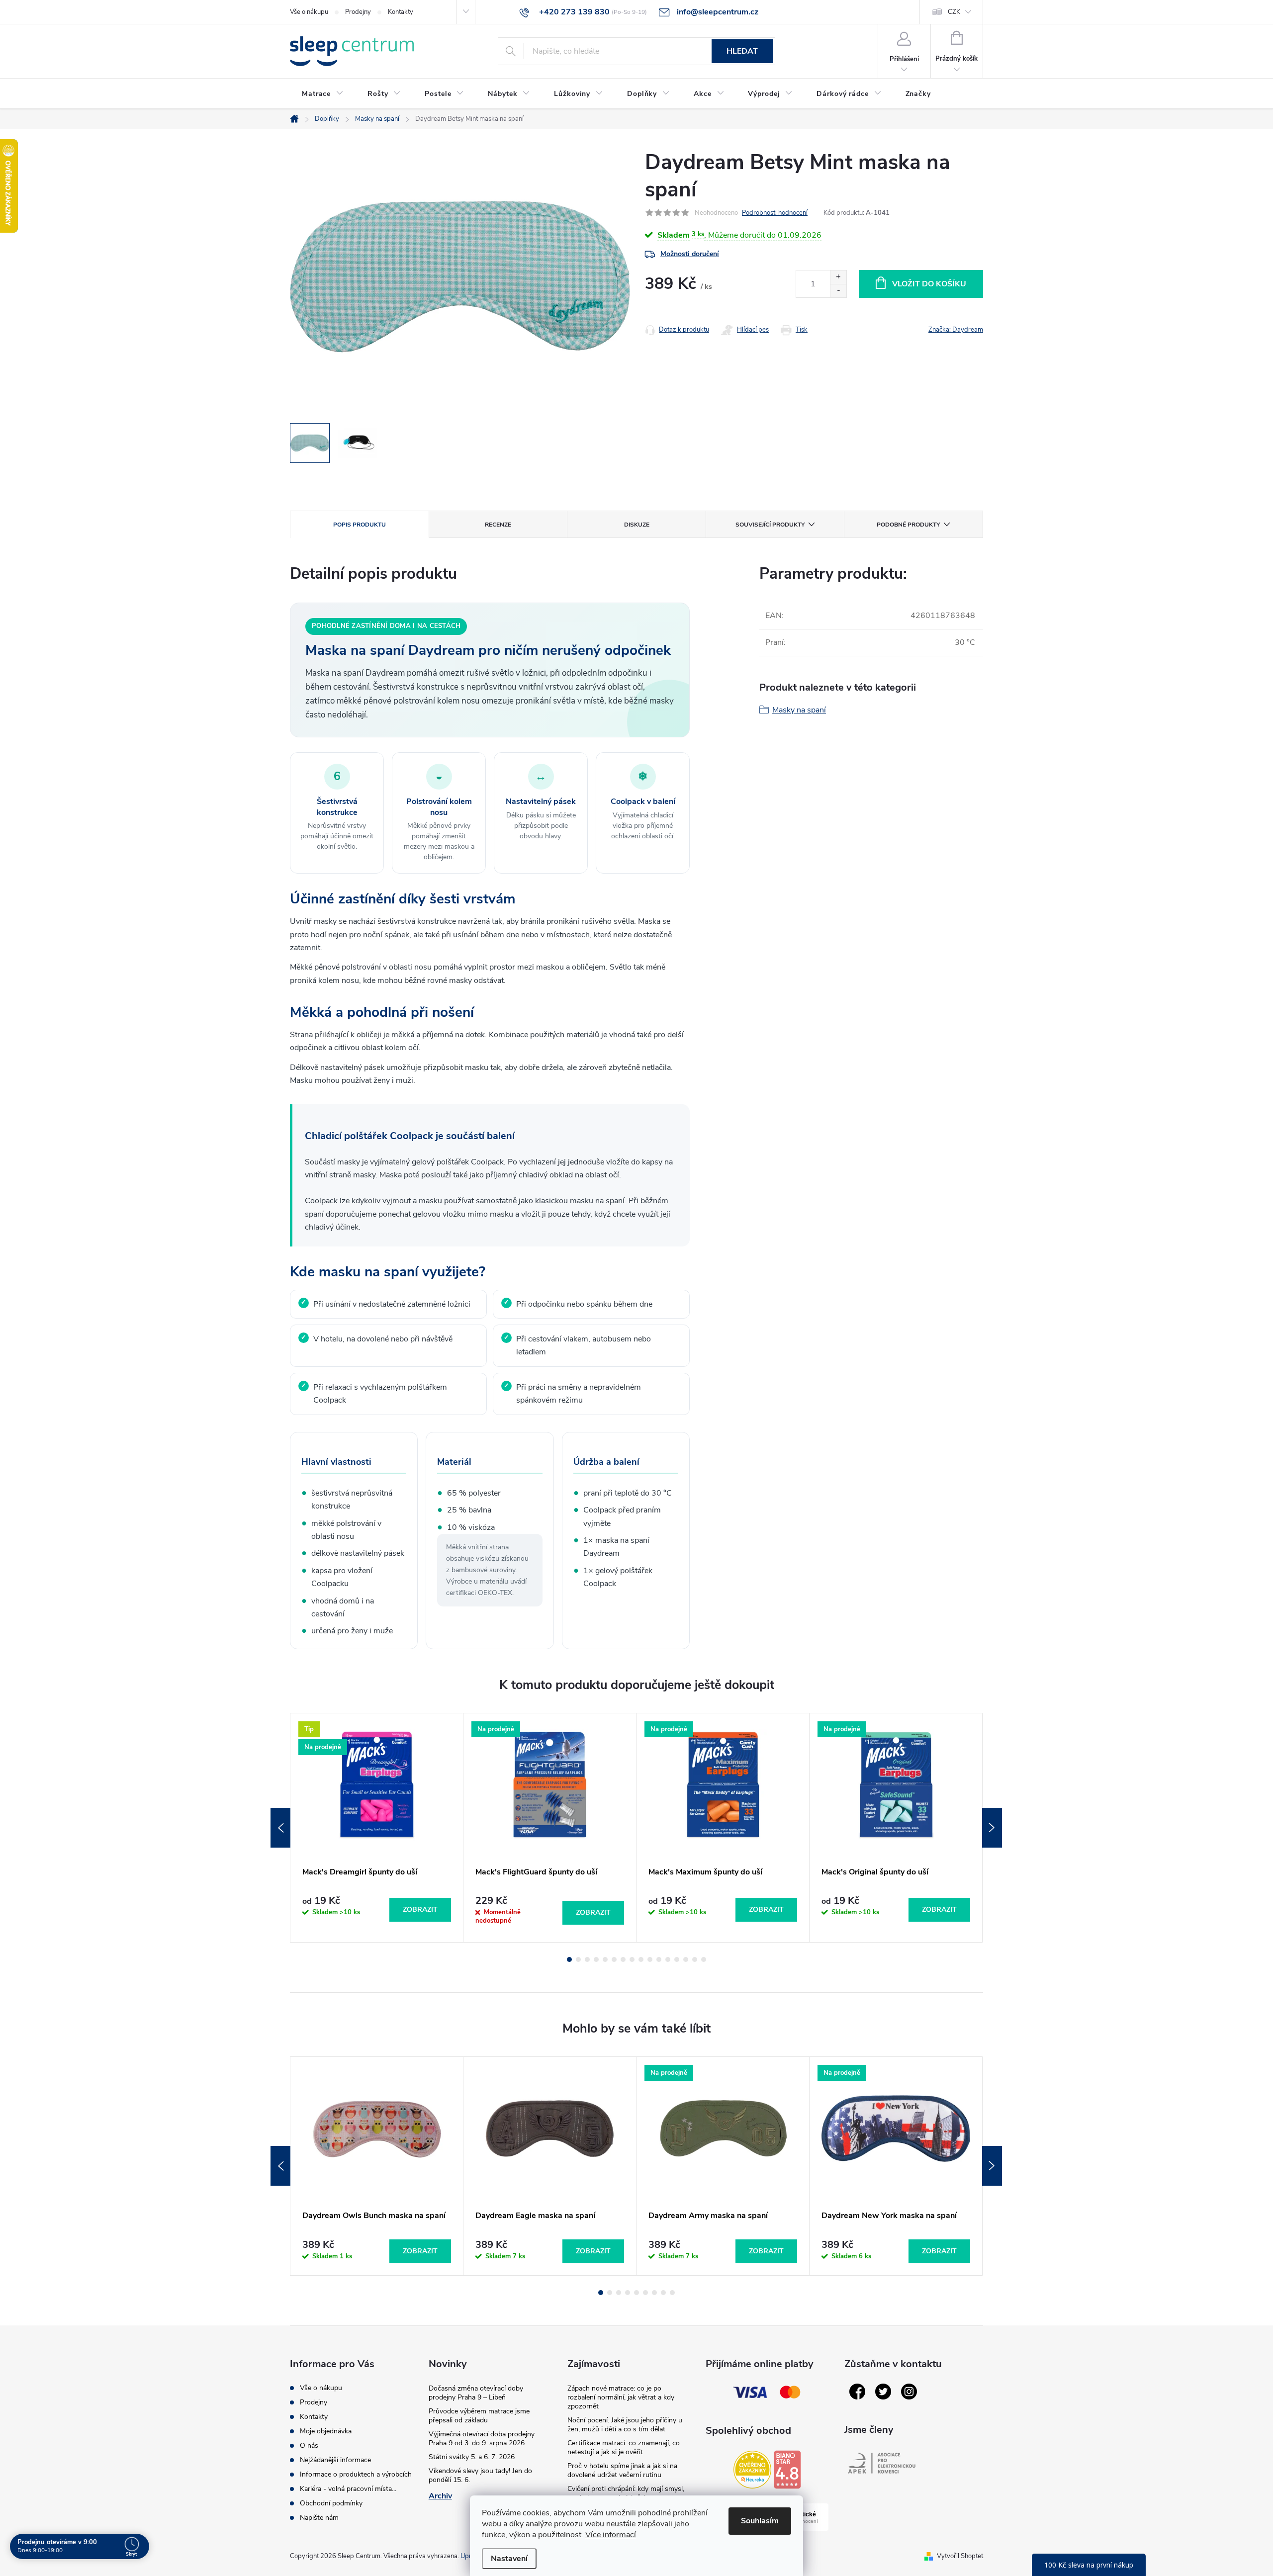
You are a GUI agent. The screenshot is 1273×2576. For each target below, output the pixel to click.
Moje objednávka (326, 2431)
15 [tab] (695, 1959)
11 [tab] (659, 1959)
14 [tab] (686, 1959)
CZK (954, 12)
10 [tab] (650, 1959)
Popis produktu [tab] (360, 525)
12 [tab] (668, 1959)
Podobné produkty (908, 525)
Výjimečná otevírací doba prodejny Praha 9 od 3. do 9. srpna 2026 (482, 2439)
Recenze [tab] (498, 525)
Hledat (742, 51)
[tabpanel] (377, 1827)
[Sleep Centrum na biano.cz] (787, 2470)
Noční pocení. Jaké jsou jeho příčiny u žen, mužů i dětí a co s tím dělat (625, 2425)
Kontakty (401, 12)
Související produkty (770, 525)
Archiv (440, 2496)
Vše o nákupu (309, 12)
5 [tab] (605, 1959)
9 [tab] (641, 1959)
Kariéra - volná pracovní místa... (348, 2489)
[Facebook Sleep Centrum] (857, 2392)
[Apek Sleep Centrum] (882, 2463)
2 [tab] (578, 1959)
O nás (309, 2445)
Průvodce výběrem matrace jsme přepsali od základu (479, 2416)
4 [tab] (596, 1959)
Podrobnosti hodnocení (775, 213)
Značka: (956, 330)
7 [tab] (623, 1959)
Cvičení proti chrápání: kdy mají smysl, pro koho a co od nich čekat (626, 2493)
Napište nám (319, 2518)
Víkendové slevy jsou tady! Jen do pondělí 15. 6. (480, 2475)
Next (992, 1828)
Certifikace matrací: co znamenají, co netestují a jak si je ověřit (624, 2447)
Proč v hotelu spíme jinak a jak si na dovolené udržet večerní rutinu (622, 2470)
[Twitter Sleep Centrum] (883, 2392)
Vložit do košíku (929, 284)
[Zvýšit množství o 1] (838, 277)
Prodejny (358, 12)
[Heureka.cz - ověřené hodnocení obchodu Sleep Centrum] (752, 2470)
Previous (280, 1828)
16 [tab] (704, 1959)
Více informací (611, 2535)
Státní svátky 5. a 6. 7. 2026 (472, 2457)
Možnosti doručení (690, 254)
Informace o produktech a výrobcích (356, 2474)
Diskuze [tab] (637, 525)
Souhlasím (760, 2521)
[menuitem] (323, 94)
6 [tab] (614, 1959)
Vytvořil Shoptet (960, 2556)
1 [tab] (569, 1959)
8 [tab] (632, 1959)
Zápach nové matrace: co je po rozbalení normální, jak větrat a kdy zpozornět (621, 2397)
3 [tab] (587, 1959)
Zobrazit (420, 1910)
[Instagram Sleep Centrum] (909, 2392)
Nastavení (509, 2559)
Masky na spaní (799, 710)
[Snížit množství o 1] (838, 291)
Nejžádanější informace (335, 2460)
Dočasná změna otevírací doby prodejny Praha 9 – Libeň (476, 2393)
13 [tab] (677, 1959)
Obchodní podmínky (331, 2503)
